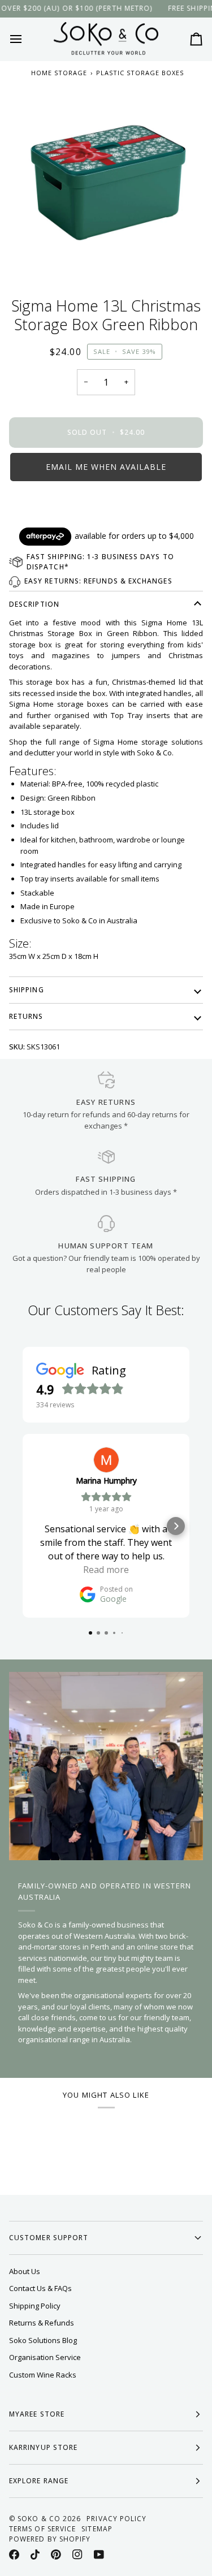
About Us (25, 2271)
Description (34, 604)
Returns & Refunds (42, 2323)
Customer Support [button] (49, 2238)
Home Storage (59, 73)
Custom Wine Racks (43, 2375)
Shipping (27, 990)
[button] (106, 467)
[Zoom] (106, 182)
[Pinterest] (56, 2555)
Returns (26, 1016)
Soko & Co (39, 2519)
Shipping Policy (35, 2306)
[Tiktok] (35, 2555)
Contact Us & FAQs (40, 2288)
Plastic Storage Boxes (140, 73)
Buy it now (106, 506)
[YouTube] (99, 2555)
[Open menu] (26, 39)
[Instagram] (77, 2555)
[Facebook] (14, 2555)
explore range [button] (39, 2481)
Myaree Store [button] (37, 2414)
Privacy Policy (116, 2519)
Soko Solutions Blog (43, 2340)
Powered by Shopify (50, 2539)
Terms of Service (42, 2529)
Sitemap (97, 2529)
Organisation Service (45, 2357)
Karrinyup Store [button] (43, 2447)
